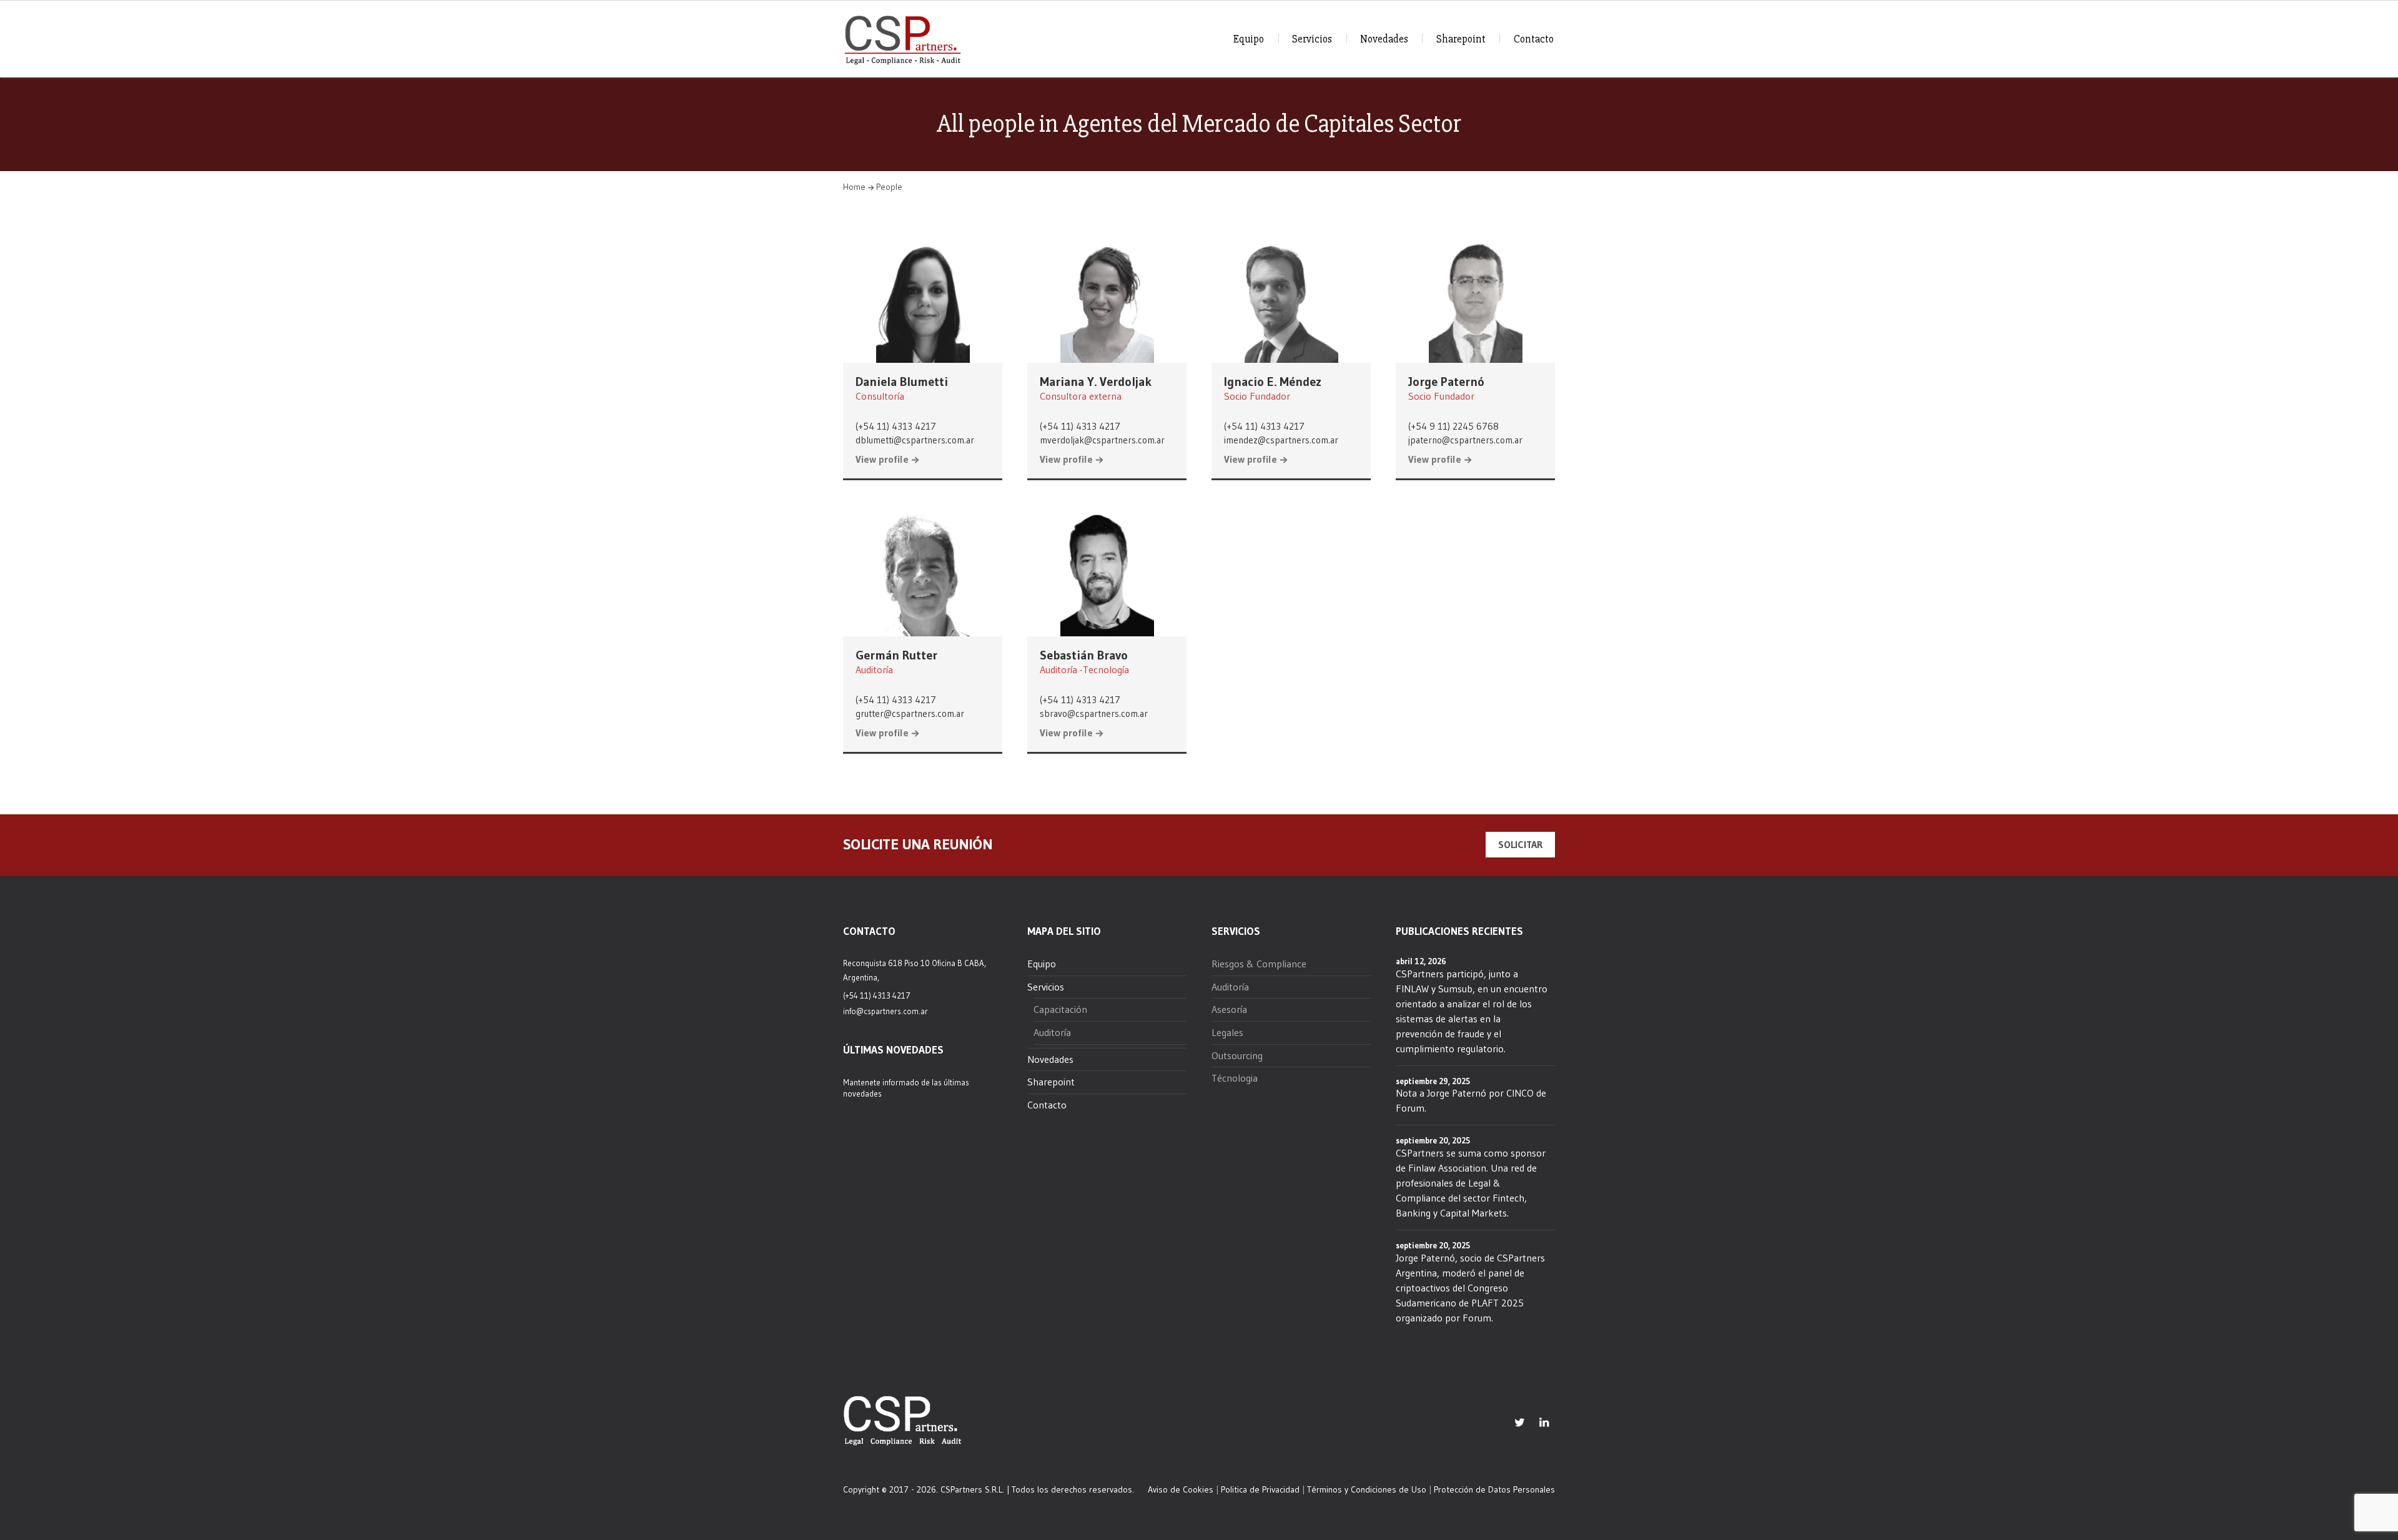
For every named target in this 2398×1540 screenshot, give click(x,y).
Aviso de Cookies (1181, 1489)
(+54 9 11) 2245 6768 (1453, 426)
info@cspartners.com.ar (886, 1011)
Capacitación (1060, 1009)
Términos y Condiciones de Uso (1367, 1489)
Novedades (1384, 39)
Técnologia (1235, 1078)
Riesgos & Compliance (1259, 964)
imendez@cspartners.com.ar (1281, 440)
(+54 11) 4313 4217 (896, 426)
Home (854, 187)
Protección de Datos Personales (1494, 1489)
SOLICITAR (1520, 844)
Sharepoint (1461, 39)
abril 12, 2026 (1421, 961)
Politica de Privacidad (1260, 1489)
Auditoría (1052, 1032)
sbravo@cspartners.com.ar (1094, 713)
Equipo (1249, 39)
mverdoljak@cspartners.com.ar (1102, 440)
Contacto (1534, 39)
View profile (882, 460)
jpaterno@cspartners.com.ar (1465, 440)
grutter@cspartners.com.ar (910, 713)
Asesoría (1229, 1009)
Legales (1227, 1032)
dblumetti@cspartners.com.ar (915, 440)
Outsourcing (1237, 1055)
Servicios (1312, 39)
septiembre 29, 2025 (1433, 1081)
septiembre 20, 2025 (1433, 1140)
